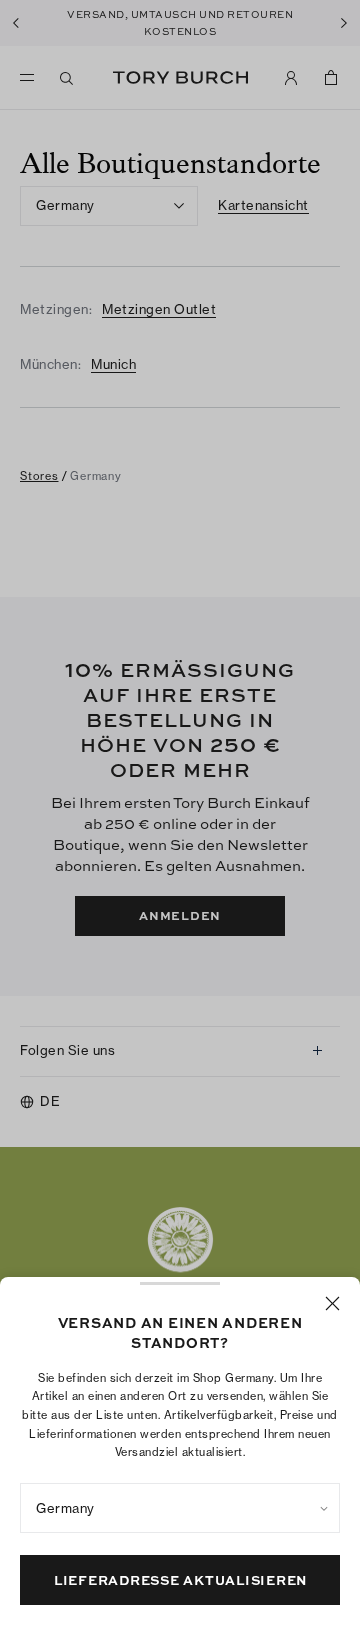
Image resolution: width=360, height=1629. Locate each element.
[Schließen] (332, 1303)
